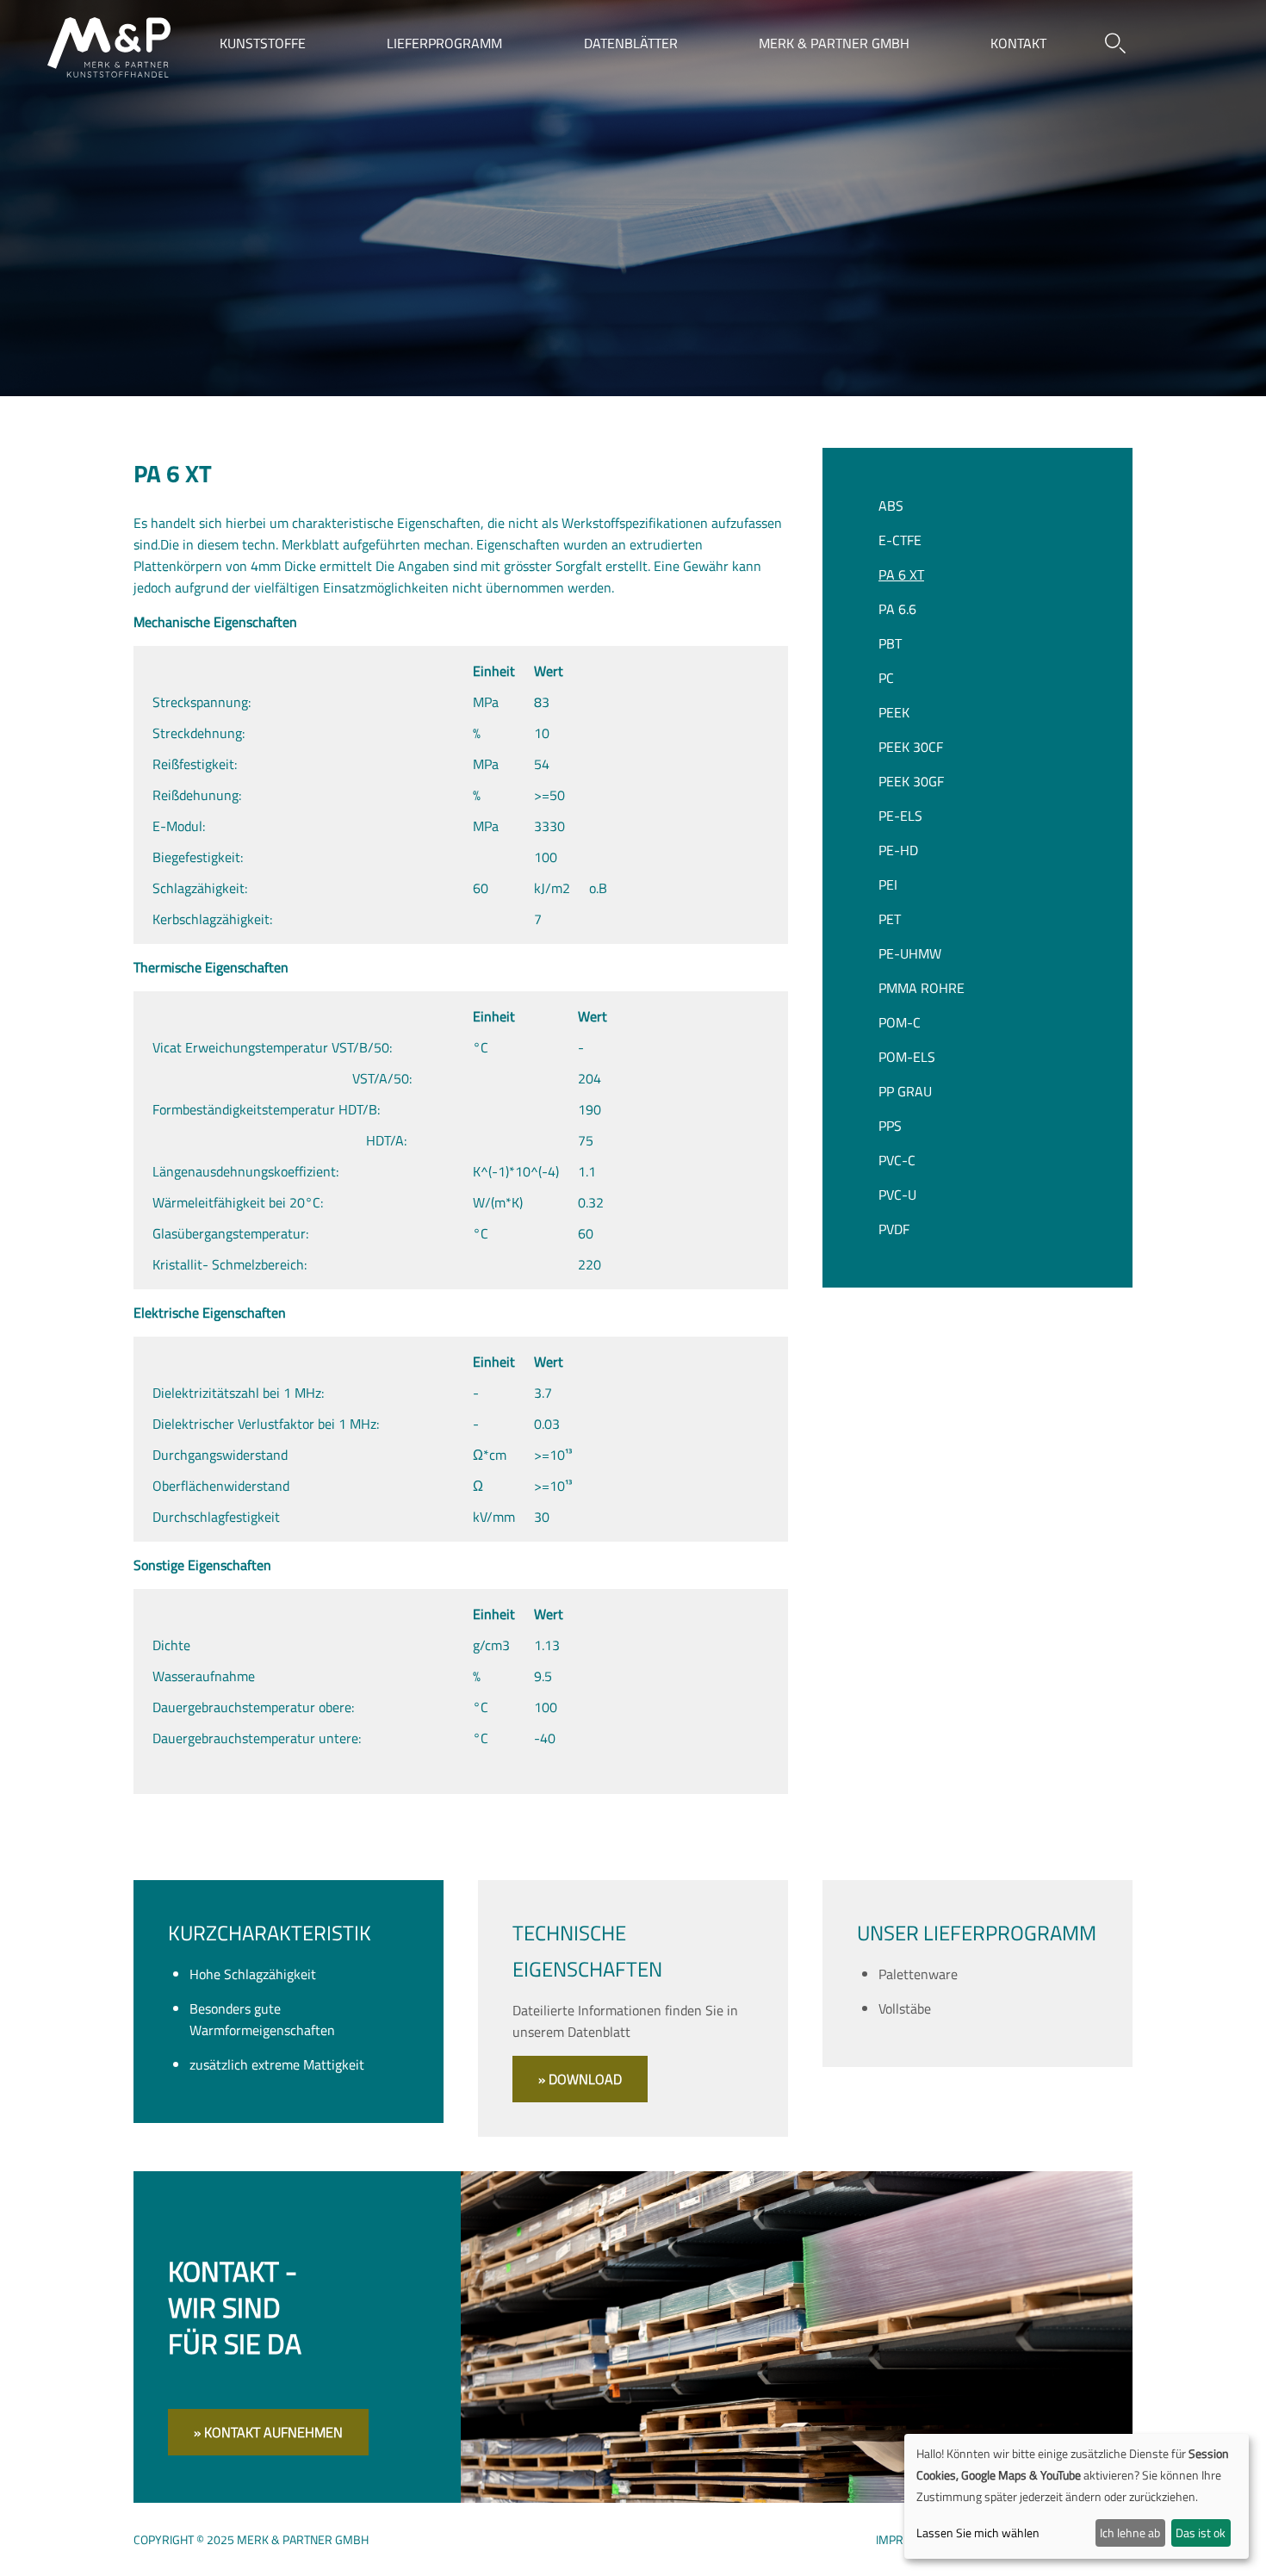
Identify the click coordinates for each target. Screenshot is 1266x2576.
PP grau (905, 1091)
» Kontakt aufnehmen (268, 2432)
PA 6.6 (897, 609)
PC (886, 678)
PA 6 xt (901, 574)
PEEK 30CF (911, 747)
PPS (890, 1126)
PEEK (894, 712)
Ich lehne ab (1130, 2533)
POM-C (900, 1022)
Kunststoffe (263, 43)
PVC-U (897, 1195)
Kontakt (1018, 43)
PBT (890, 643)
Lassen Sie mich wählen (978, 2533)
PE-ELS (900, 816)
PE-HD (898, 850)
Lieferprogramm (444, 43)
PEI (888, 885)
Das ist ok (1201, 2533)
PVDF (894, 1229)
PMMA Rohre (922, 988)
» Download (580, 2079)
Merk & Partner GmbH (834, 43)
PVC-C (897, 1160)
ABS (891, 506)
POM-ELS (907, 1057)
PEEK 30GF (911, 781)
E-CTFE (900, 540)
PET (890, 919)
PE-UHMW (910, 953)
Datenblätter (631, 43)
